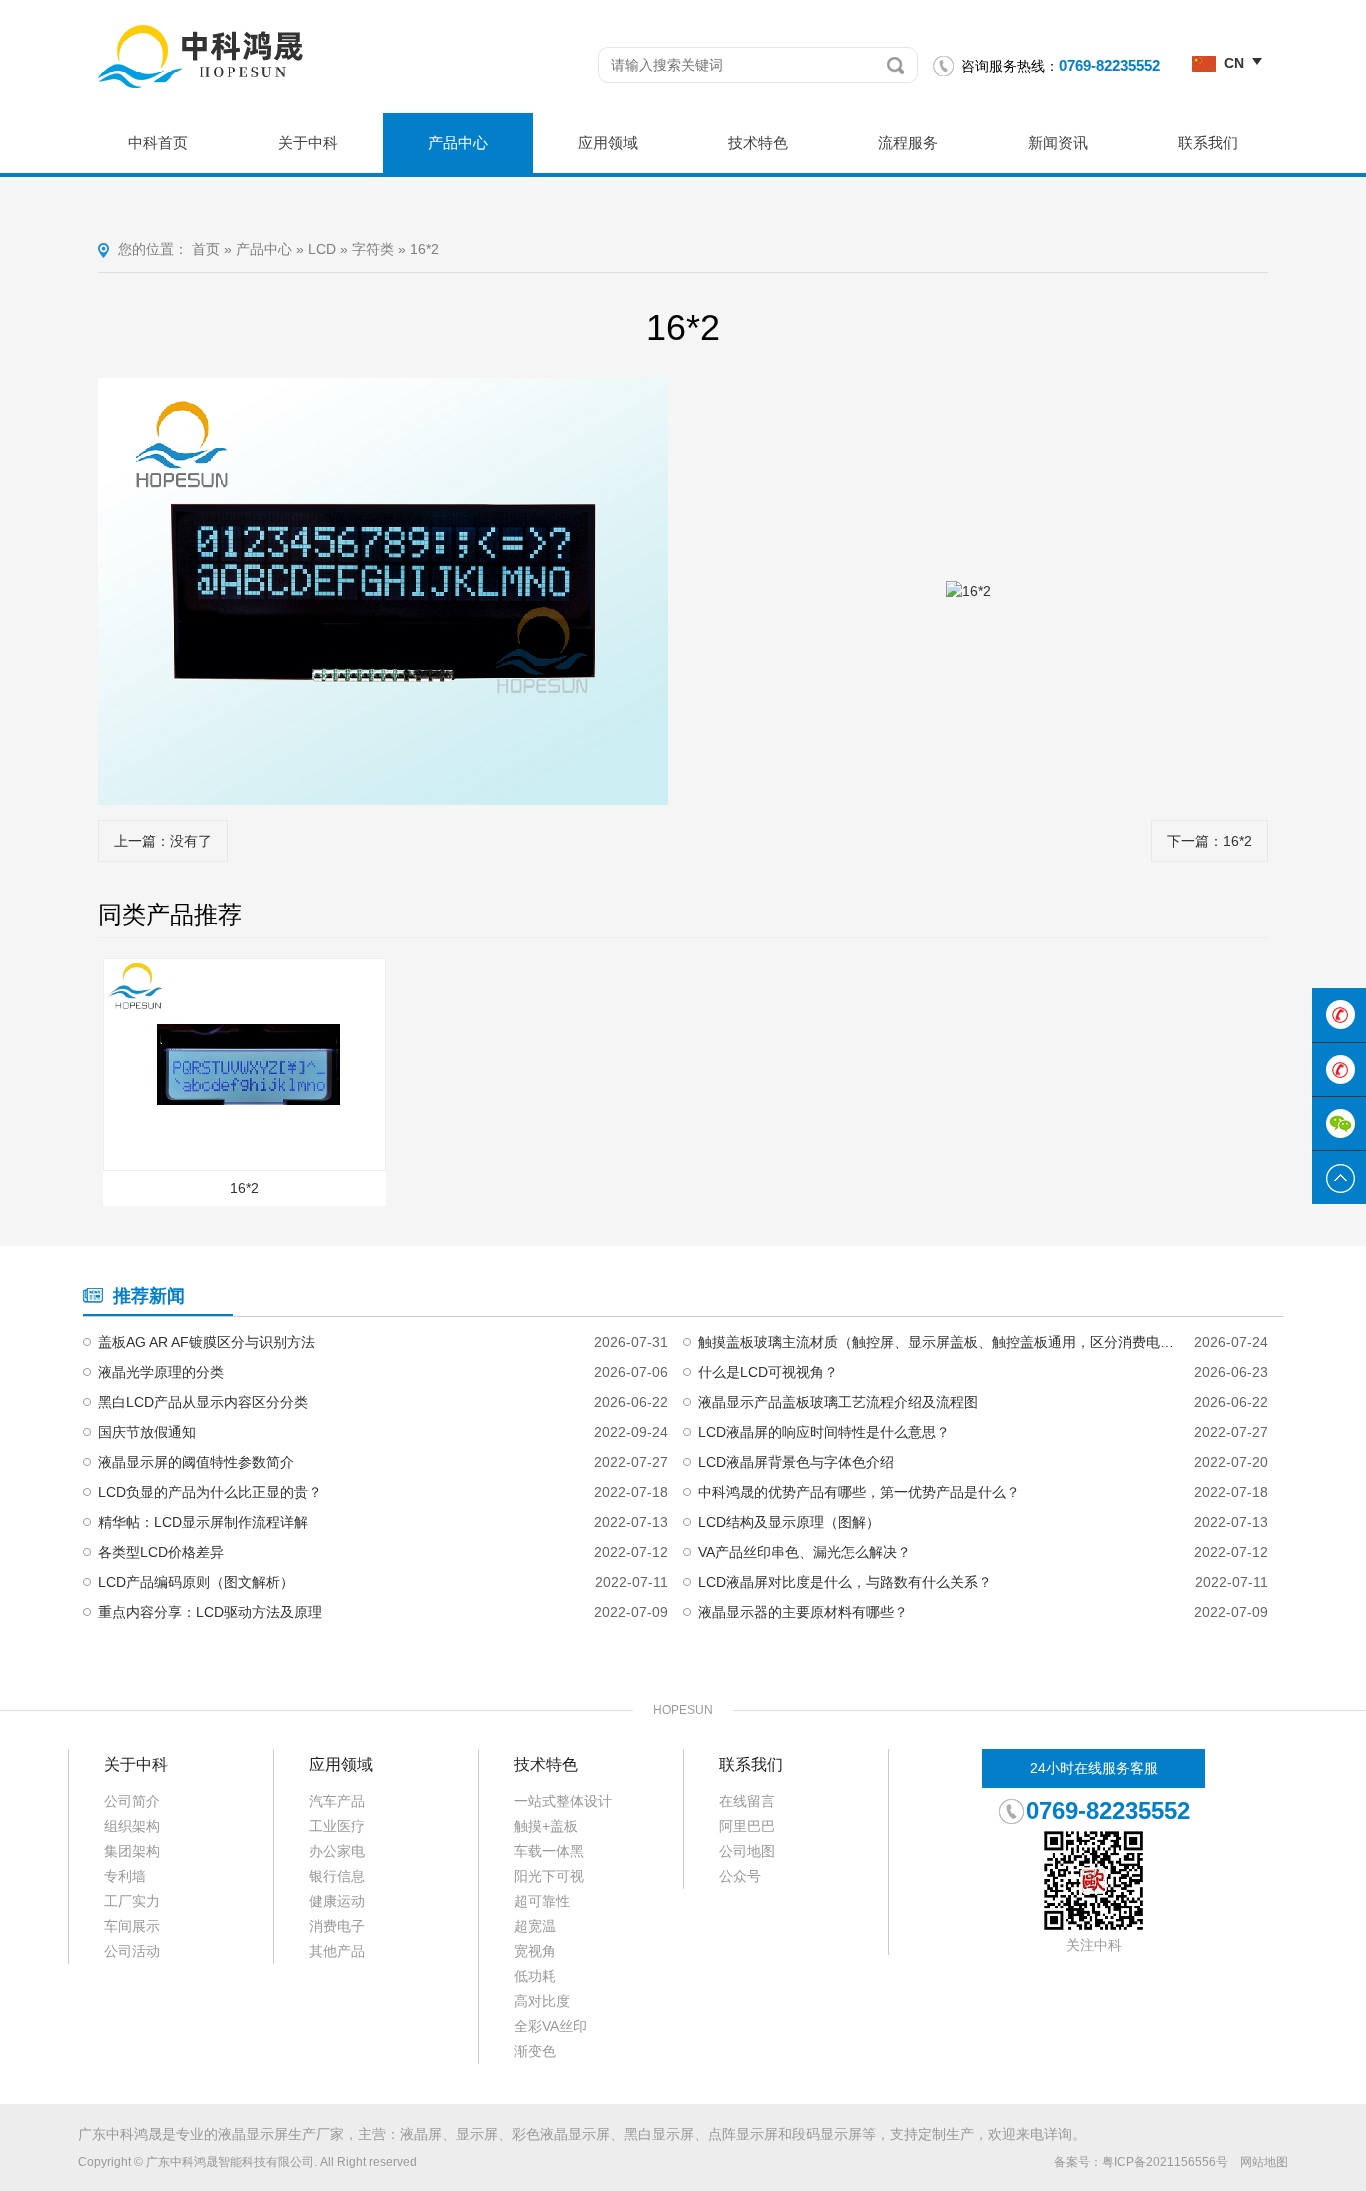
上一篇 (163, 841)
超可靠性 (542, 1901)
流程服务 (908, 142)
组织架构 (132, 1826)
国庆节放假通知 (147, 1432)
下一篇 (1209, 841)
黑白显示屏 (659, 2134)
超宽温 (535, 1926)
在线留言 (747, 1801)
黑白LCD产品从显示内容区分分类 (203, 1402)
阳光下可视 (549, 1876)
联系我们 (1208, 142)
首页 (206, 249)
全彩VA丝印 (550, 2026)
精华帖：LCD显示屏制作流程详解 (203, 1522)
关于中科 (308, 142)
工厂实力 (132, 1901)
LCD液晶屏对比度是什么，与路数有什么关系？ (845, 1582)
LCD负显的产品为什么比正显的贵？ (210, 1492)
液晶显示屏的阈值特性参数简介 (196, 1462)
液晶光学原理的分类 (161, 1372)
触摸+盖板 (546, 1826)
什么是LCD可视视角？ (768, 1372)
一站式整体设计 (563, 1801)
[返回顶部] (1339, 1178)
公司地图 (747, 1851)
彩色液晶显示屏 (561, 2134)
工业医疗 (337, 1826)
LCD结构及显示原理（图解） (789, 1522)
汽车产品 (337, 1801)
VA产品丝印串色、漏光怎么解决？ (804, 1552)
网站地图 (1264, 2162)
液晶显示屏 (253, 2134)
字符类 (373, 249)
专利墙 (125, 1876)
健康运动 (337, 1901)
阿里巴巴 (747, 1826)
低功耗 (535, 1976)
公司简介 (132, 1801)
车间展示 (132, 1926)
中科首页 (158, 142)
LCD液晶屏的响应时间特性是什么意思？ (824, 1432)
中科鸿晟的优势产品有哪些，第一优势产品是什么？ (859, 1492)
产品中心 (458, 142)
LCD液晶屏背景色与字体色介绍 (796, 1462)
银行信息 (337, 1876)
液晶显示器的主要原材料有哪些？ (803, 1612)
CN (1234, 63)
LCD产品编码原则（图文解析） (196, 1582)
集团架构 (132, 1851)
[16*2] (383, 592)
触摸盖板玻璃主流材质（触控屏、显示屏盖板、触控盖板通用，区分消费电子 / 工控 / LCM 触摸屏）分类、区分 (938, 1342)
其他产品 (337, 1951)
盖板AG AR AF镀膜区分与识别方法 (206, 1342)
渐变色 (535, 2051)
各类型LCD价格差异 (161, 1552)
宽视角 (535, 1951)
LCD (322, 249)
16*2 (424, 249)
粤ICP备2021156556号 (1165, 2162)
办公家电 (337, 1851)
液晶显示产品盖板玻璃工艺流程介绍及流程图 (838, 1402)
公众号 (740, 1876)
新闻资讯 (1058, 142)
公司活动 (132, 1951)
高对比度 (542, 2001)
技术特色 (758, 142)
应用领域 (608, 142)
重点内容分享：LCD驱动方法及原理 (210, 1612)
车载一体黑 (549, 1851)
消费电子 (337, 1926)
